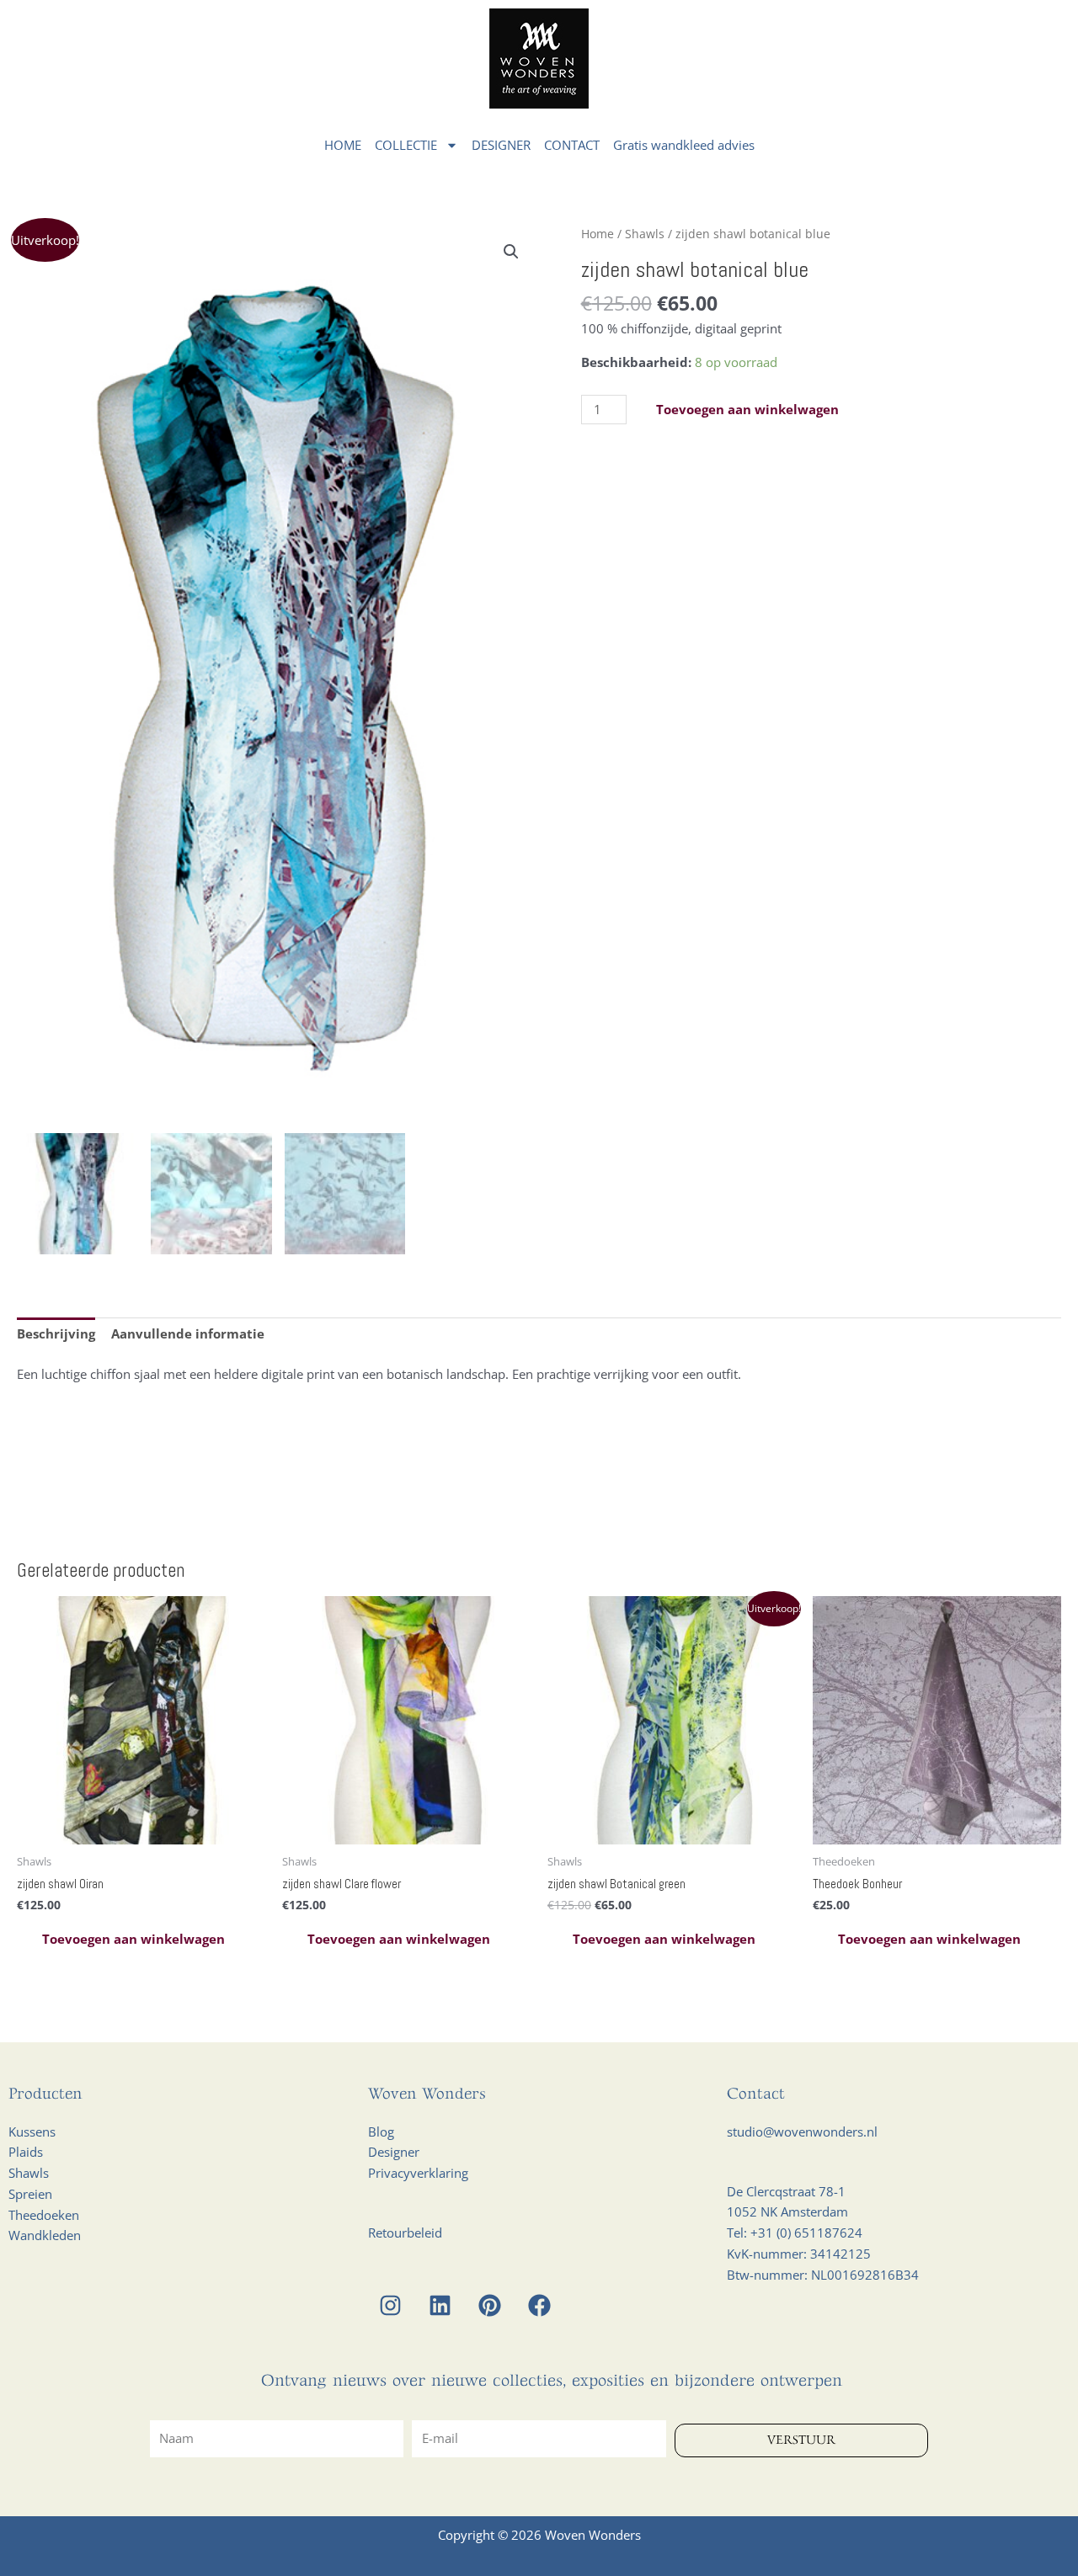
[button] (511, 252)
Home (598, 234)
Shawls (645, 234)
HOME (343, 145)
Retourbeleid (405, 2233)
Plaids (26, 2152)
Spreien (30, 2194)
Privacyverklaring (418, 2173)
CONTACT (572, 145)
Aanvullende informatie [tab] (188, 1333)
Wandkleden (45, 2235)
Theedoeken (44, 2215)
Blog (381, 2132)
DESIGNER (501, 145)
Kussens (32, 2132)
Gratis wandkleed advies (684, 145)
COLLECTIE (406, 145)
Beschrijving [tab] (56, 1333)
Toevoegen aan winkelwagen (747, 409)
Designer (394, 2152)
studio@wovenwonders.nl (802, 2132)
